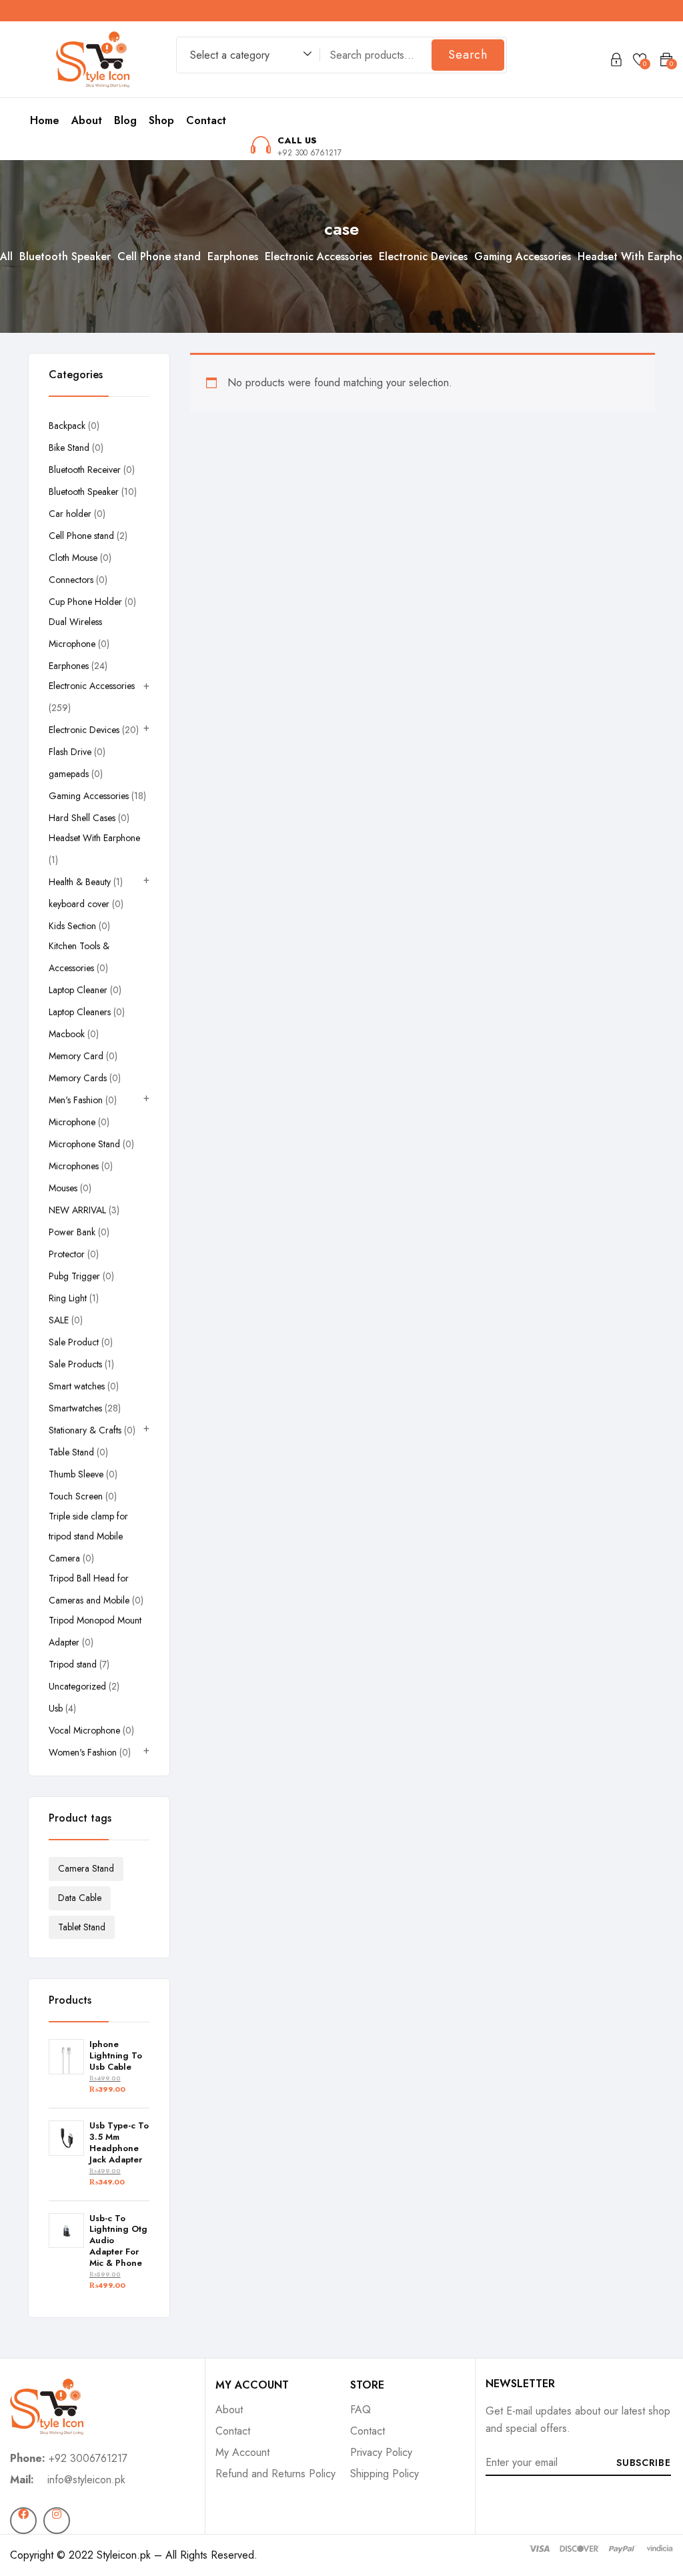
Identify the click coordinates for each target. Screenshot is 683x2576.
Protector (67, 1254)
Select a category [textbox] (230, 55)
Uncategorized (77, 1686)
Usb (56, 1708)
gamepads (69, 774)
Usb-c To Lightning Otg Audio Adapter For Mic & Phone (118, 2241)
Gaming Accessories (523, 256)
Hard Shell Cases (82, 818)
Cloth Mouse (73, 558)
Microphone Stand (84, 1144)
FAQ (361, 2410)
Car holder (70, 514)
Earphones (233, 256)
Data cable (80, 1898)
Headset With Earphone (94, 838)
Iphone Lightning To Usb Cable (116, 2056)
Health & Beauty (80, 882)
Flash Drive (70, 752)
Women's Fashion (83, 1752)
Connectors (71, 580)
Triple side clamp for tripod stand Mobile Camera (88, 1537)
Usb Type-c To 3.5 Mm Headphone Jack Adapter (119, 2143)
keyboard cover (79, 904)
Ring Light (68, 1298)
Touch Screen (76, 1496)
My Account (242, 2452)
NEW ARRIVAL (77, 1210)
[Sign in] (616, 62)
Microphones (74, 1166)
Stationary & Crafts (85, 1430)
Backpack (67, 426)
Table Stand (71, 1452)
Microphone (72, 1122)
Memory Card (76, 1056)
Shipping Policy (385, 2474)
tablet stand (82, 1927)
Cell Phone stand (159, 256)
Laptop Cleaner (78, 990)
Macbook (67, 1034)
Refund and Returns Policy (275, 2474)
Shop (161, 120)
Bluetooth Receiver (85, 470)
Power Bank (72, 1232)
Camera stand (86, 1868)
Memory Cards (78, 1078)
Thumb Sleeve (76, 1474)
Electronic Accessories (318, 256)
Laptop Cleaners (80, 1012)
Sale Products (75, 1364)
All (6, 256)
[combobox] (244, 57)
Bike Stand (69, 448)
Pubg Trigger (74, 1276)
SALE (59, 1320)
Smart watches (77, 1386)
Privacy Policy (381, 2452)
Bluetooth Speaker (65, 256)
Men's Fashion (76, 1100)
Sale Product (74, 1342)
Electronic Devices (423, 256)
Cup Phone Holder (85, 602)
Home (45, 120)
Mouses (63, 1188)
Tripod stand (73, 1664)
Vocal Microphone (84, 1730)
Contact (206, 120)
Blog (125, 120)
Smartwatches (75, 1408)
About (87, 120)
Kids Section (72, 926)
